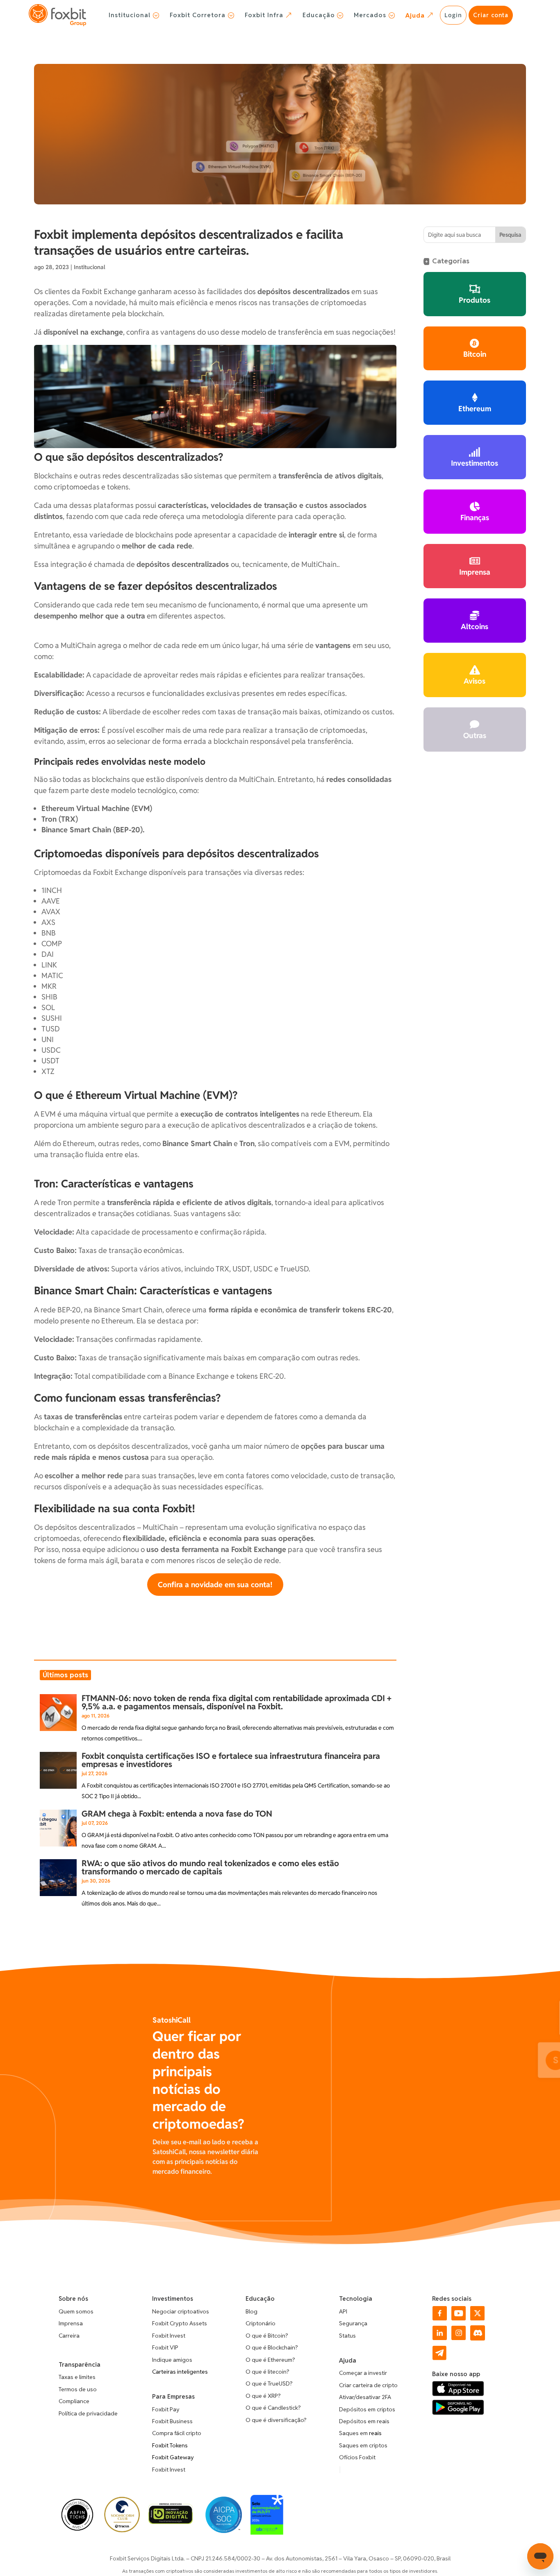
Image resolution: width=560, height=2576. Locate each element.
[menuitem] (134, 15)
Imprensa (71, 2323)
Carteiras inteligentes (180, 2372)
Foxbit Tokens (170, 2445)
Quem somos (76, 2311)
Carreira (69, 2336)
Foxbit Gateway (173, 2457)
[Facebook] (440, 2318)
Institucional (90, 267)
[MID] (170, 2522)
